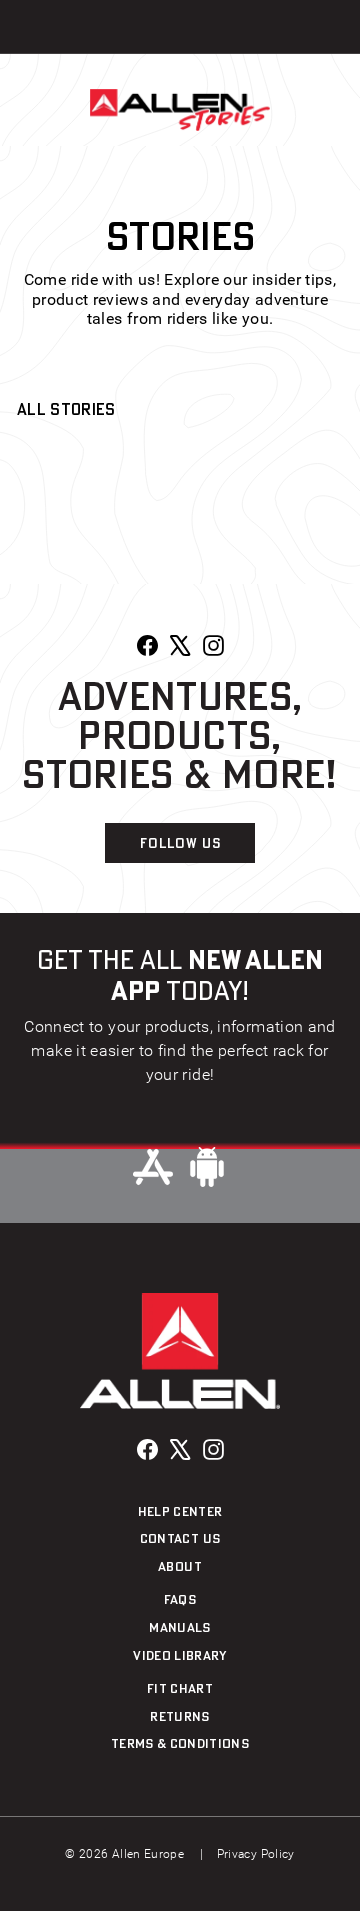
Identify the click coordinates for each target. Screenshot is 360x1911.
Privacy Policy (256, 1854)
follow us (180, 842)
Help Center (180, 1511)
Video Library (180, 1655)
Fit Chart (180, 1688)
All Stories (66, 409)
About (180, 1566)
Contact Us (180, 1538)
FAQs (180, 1599)
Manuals (179, 1627)
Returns (179, 1716)
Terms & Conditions (180, 1743)
